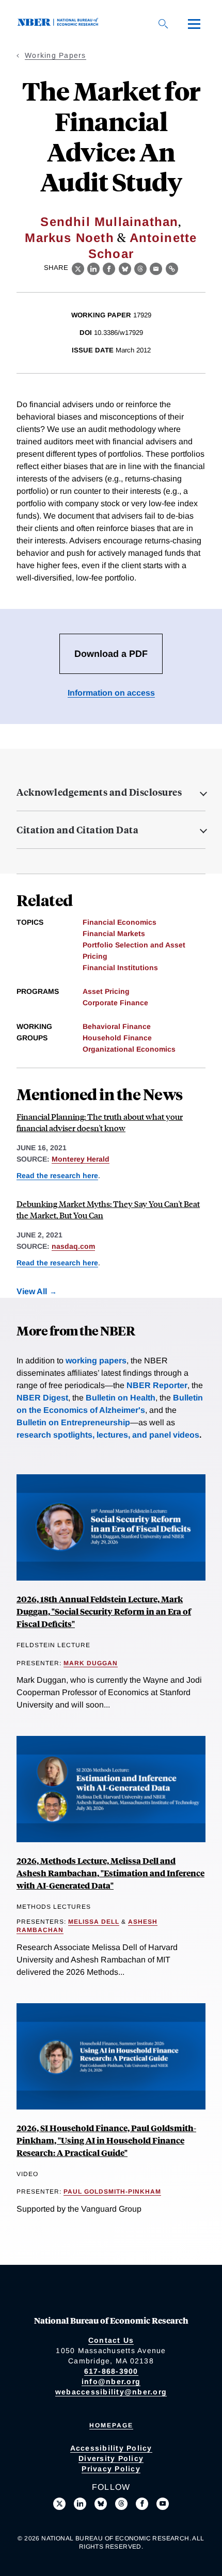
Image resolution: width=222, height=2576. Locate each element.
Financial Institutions (120, 968)
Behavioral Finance (117, 1026)
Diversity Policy (111, 2458)
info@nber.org (111, 2381)
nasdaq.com (73, 1246)
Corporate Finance (115, 1003)
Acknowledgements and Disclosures (99, 792)
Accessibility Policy (111, 2448)
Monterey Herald (81, 1159)
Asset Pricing (106, 991)
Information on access (111, 693)
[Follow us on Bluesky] (101, 2504)
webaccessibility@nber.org (111, 2392)
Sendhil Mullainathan (109, 222)
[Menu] (194, 24)
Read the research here (57, 1176)
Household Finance (117, 1038)
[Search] (163, 24)
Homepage (111, 2425)
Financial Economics (120, 922)
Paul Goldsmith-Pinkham (112, 2192)
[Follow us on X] (59, 2504)
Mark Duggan (91, 1663)
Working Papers (55, 55)
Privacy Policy (111, 2469)
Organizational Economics (129, 1049)
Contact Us (111, 2340)
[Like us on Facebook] (142, 2504)
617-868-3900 (111, 2371)
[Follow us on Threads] (121, 2504)
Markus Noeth (69, 238)
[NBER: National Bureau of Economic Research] (60, 23)
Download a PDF (111, 654)
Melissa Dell (94, 1922)
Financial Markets (114, 933)
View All (32, 1291)
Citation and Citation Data (77, 830)
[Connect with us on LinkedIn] (80, 2504)
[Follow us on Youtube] (163, 2504)
